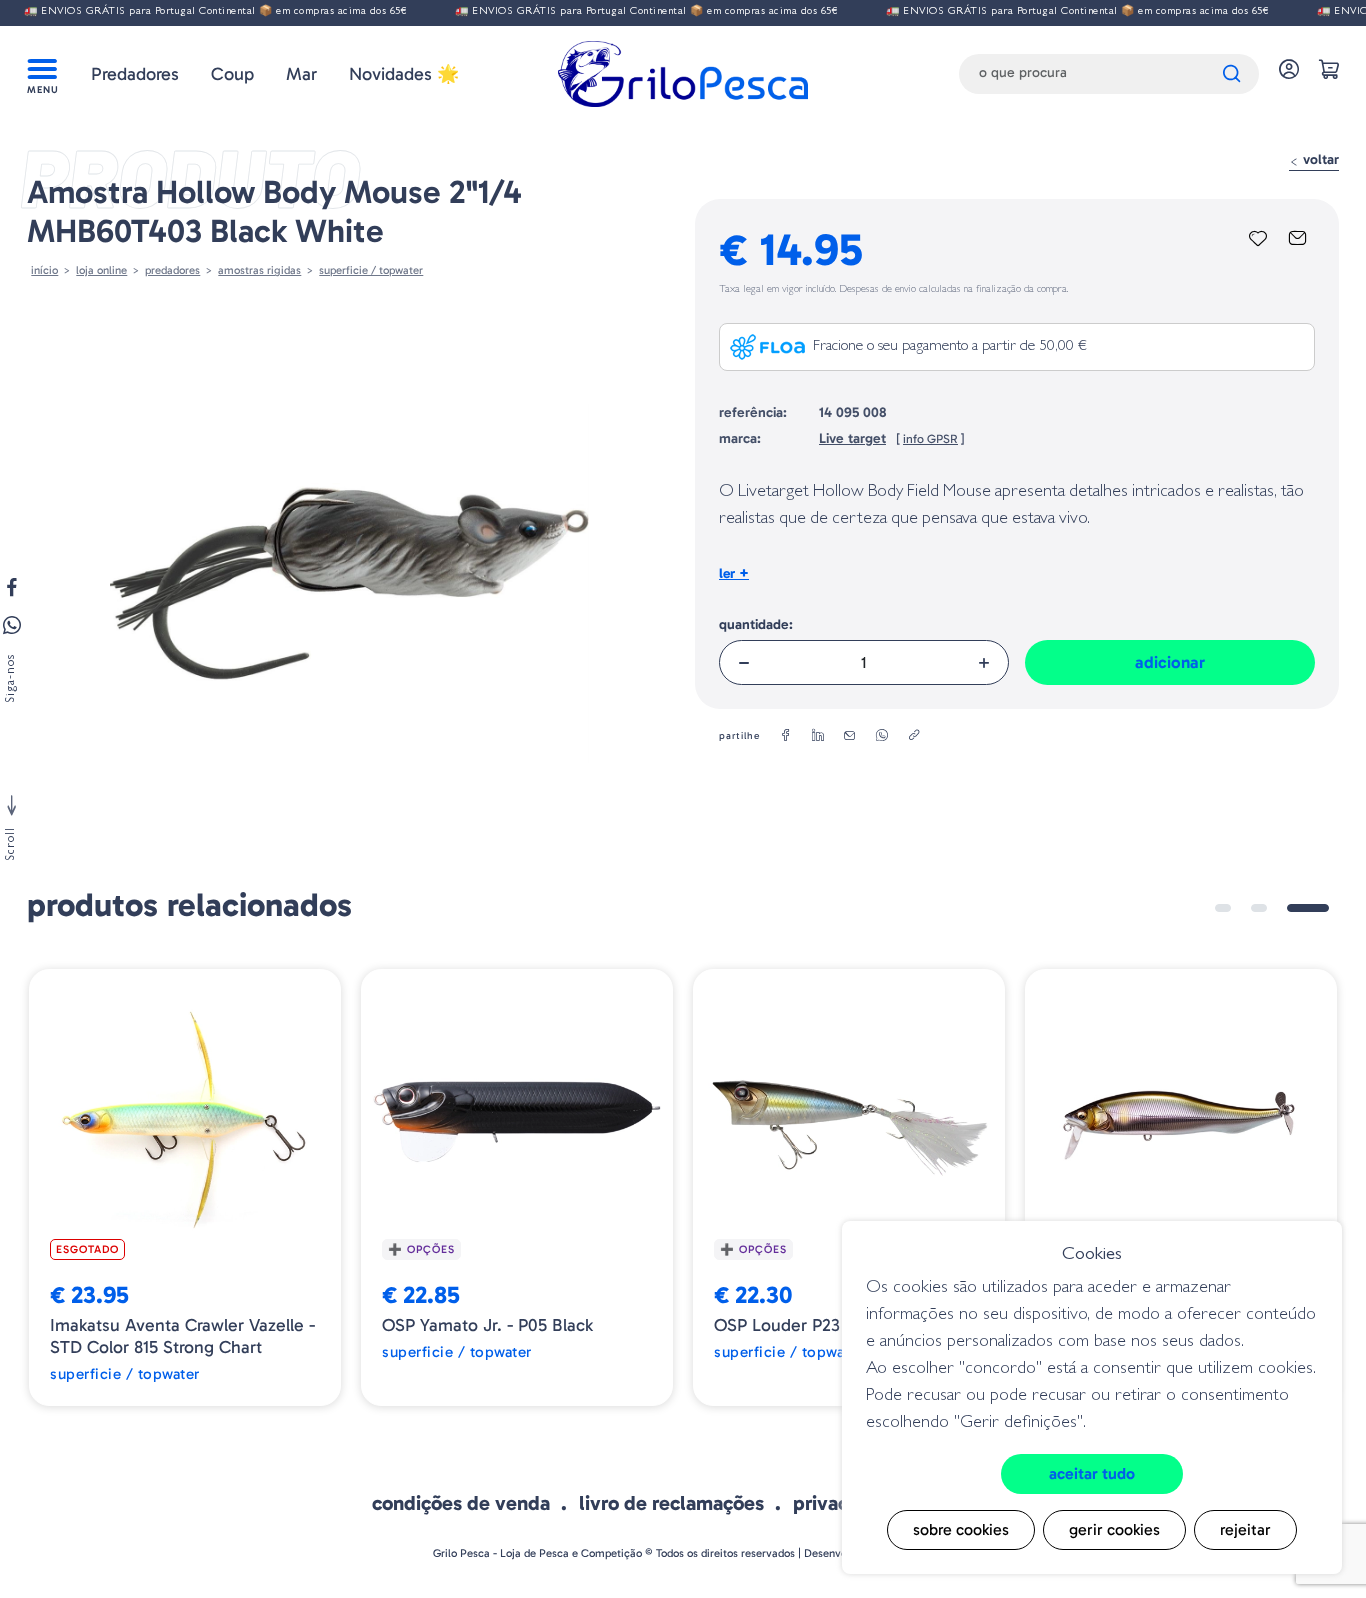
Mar (301, 74)
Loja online (101, 270)
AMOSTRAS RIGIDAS (259, 270)
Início (44, 270)
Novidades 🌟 (404, 74)
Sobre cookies (961, 1529)
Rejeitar (1245, 1529)
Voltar (1319, 159)
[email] (850, 736)
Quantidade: (756, 624)
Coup (232, 74)
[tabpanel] (185, 1188)
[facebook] (786, 736)
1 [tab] (1223, 908)
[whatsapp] (882, 736)
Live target (852, 438)
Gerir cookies (1114, 1529)
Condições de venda (461, 1503)
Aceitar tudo (1092, 1473)
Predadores (135, 74)
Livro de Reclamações (671, 1503)
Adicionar (1170, 662)
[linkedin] (818, 736)
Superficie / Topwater (371, 270)
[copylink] (914, 736)
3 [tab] (1308, 908)
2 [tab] (1259, 908)
